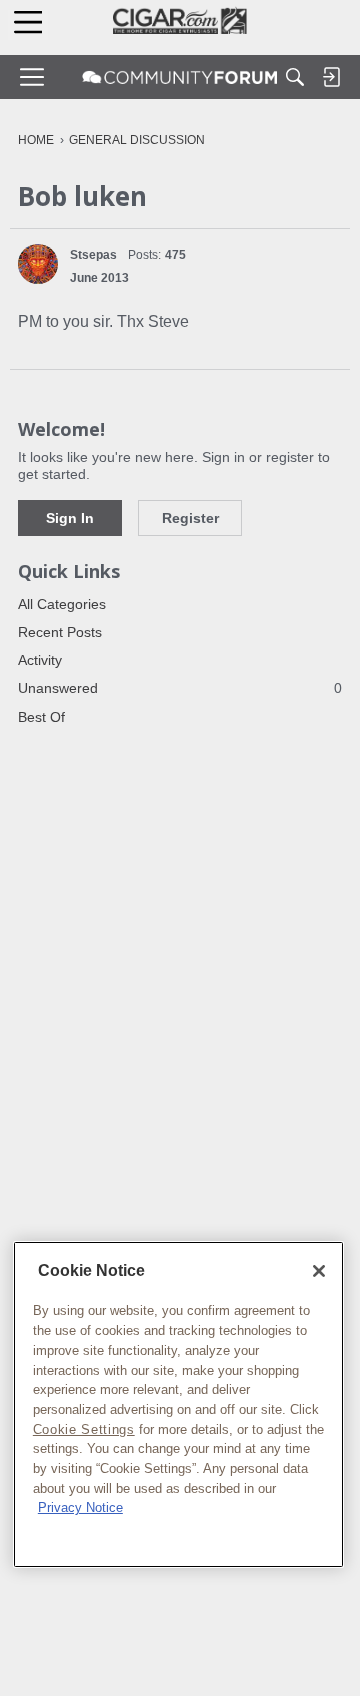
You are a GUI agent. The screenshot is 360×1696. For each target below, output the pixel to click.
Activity (40, 660)
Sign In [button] (70, 518)
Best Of (41, 717)
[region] (178, 1404)
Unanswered (180, 688)
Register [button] (190, 518)
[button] (38, 264)
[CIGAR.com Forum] (180, 77)
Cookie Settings (84, 1429)
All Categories (62, 604)
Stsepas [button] (93, 255)
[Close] (319, 1271)
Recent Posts (60, 632)
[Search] (295, 77)
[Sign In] (331, 77)
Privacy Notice (80, 1507)
